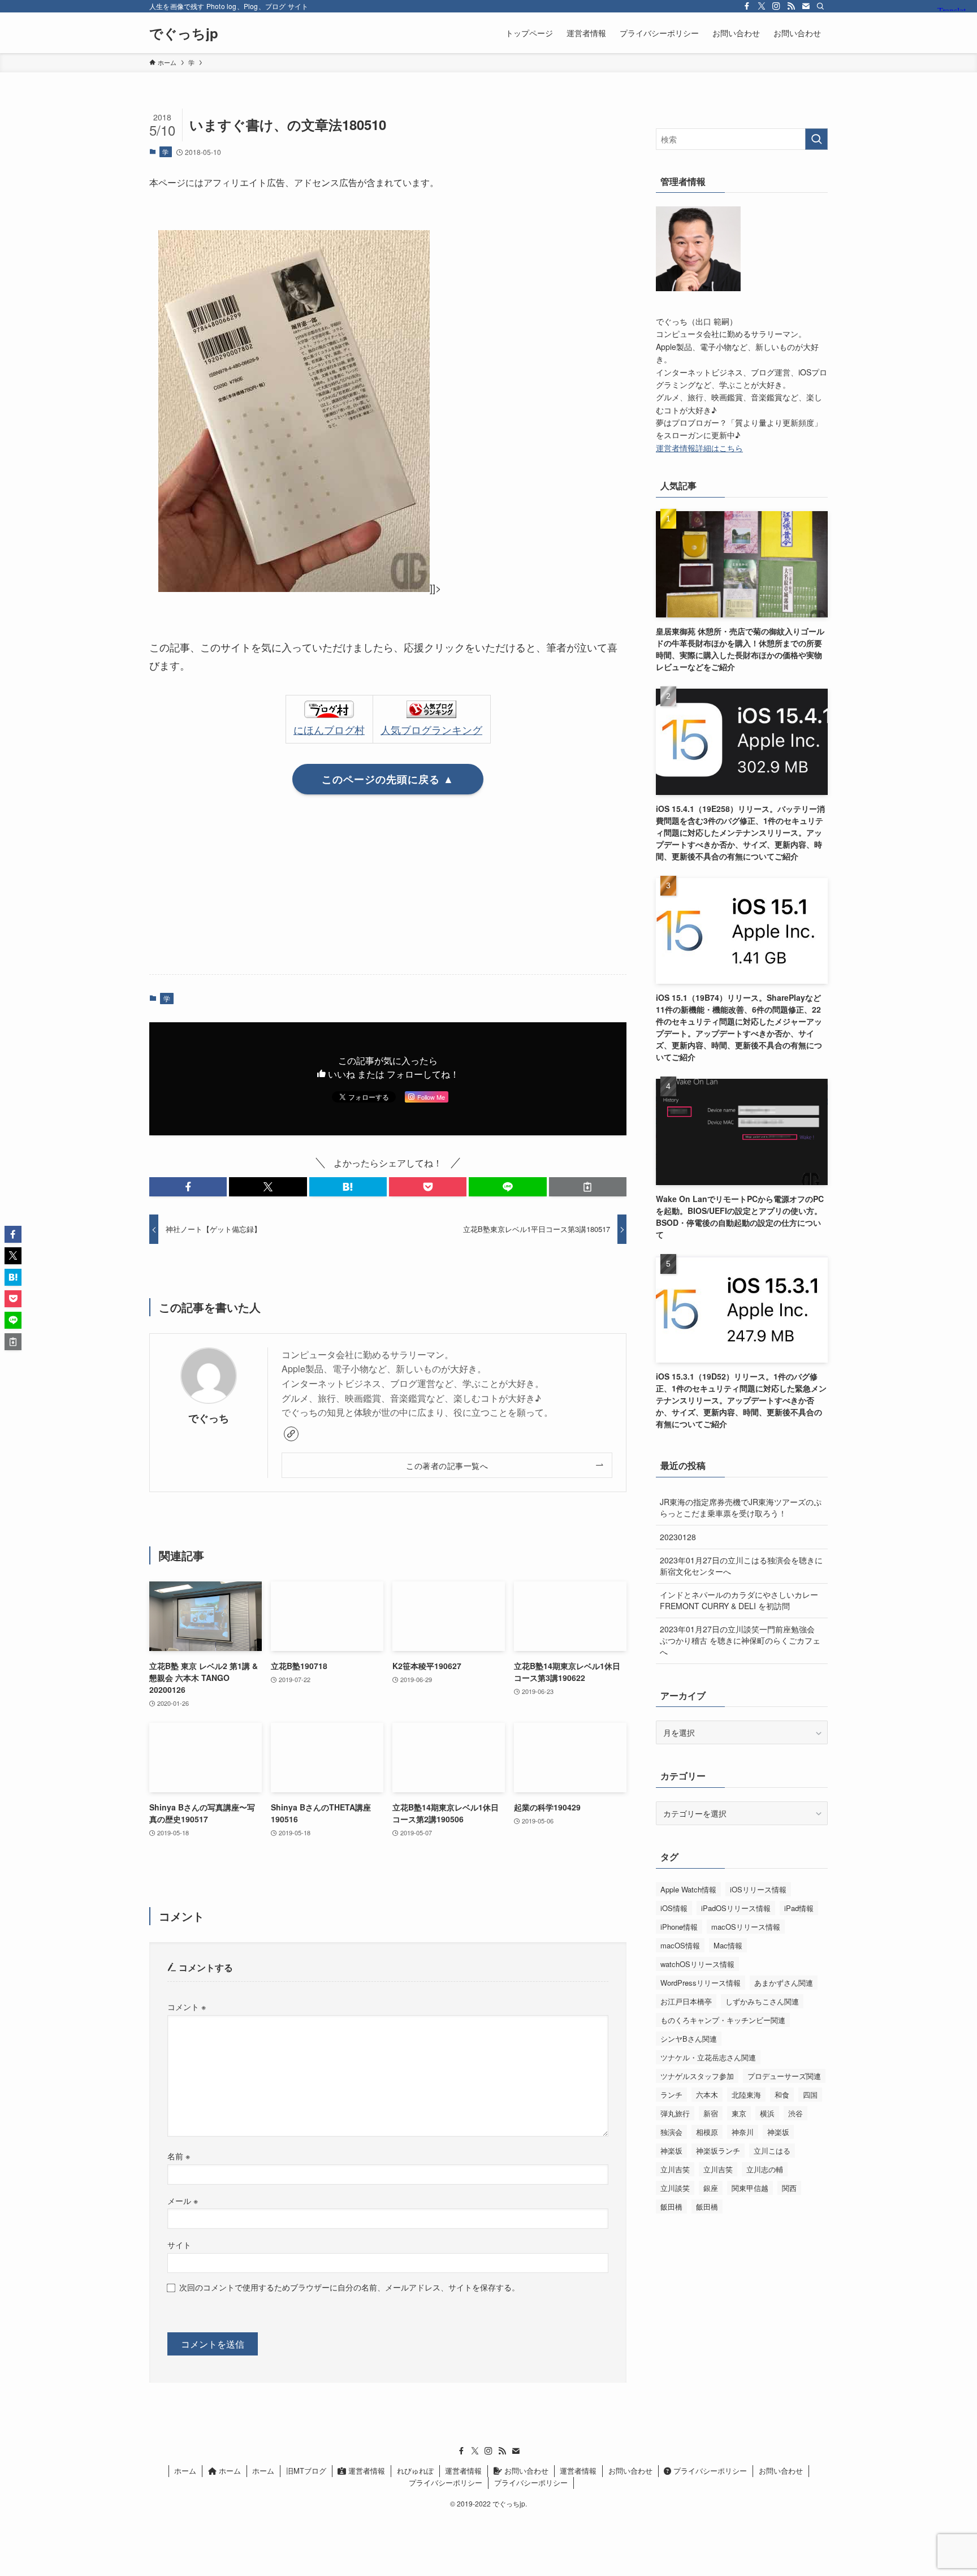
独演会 (671, 2132)
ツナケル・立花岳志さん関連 (708, 2057)
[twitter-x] (762, 6)
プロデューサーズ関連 (784, 2076)
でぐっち (209, 1418)
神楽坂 (778, 2132)
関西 (789, 2188)
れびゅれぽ (415, 2471)
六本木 (707, 2095)
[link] (291, 1434)
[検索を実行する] (816, 139)
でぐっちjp (184, 33)
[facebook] (747, 6)
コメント (187, 2006)
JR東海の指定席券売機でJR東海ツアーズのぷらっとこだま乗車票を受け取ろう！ (741, 1507)
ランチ (671, 2095)
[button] (188, 1187)
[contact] (806, 6)
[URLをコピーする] (588, 1187)
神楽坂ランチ (718, 2151)
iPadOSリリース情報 (736, 1908)
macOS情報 (680, 1945)
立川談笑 (675, 2188)
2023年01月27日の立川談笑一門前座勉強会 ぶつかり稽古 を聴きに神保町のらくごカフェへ (740, 1640)
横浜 (767, 2113)
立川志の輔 (765, 2169)
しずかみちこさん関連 (762, 2001)
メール (183, 2200)
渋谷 (796, 2113)
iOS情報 (674, 1908)
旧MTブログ (306, 2471)
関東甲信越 (750, 2188)
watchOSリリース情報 (697, 1964)
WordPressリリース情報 (701, 1983)
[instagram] (776, 6)
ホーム (185, 2471)
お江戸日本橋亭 (686, 2001)
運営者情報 (366, 2471)
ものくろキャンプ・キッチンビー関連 (723, 2020)
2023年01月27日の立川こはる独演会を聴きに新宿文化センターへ (741, 1566)
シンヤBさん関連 (689, 2039)
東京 (739, 2113)
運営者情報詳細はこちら (699, 448)
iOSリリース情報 (758, 1889)
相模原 (707, 2132)
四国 (810, 2095)
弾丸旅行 (675, 2113)
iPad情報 (799, 1908)
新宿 (711, 2113)
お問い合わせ (525, 2471)
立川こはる (772, 2151)
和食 (782, 2095)
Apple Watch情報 (688, 1889)
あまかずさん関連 (784, 1983)
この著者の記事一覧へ (447, 1465)
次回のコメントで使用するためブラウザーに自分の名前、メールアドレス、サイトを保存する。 (349, 2287)
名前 (179, 2156)
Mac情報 (728, 1945)
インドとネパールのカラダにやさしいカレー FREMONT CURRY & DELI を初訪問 (739, 1600)
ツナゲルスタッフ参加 (697, 2076)
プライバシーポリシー (709, 2471)
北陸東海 (746, 2095)
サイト (179, 2244)
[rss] (791, 6)
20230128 (678, 1537)
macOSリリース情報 (746, 1927)
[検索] (820, 6)
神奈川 (743, 2132)
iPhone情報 (679, 1927)
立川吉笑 (675, 2169)
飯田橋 (671, 2207)
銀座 (711, 2188)
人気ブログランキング (431, 729)
